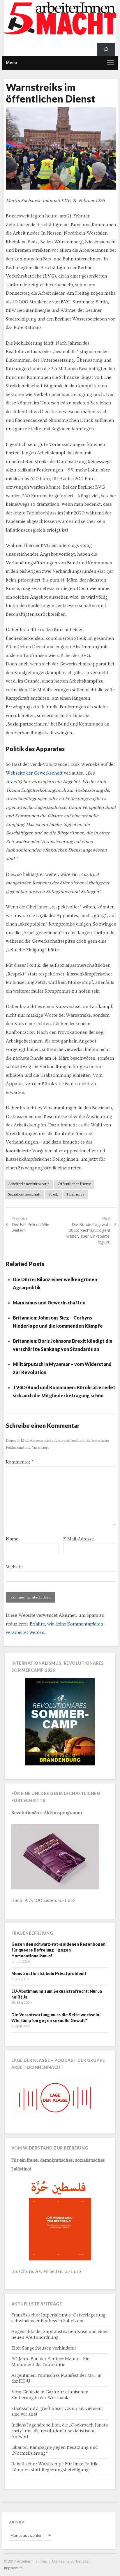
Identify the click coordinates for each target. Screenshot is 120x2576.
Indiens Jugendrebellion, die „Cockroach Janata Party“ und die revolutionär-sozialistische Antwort (60, 2431)
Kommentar (20, 1462)
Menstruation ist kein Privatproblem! (49, 1973)
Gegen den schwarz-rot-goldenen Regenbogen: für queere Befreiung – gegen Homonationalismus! (59, 1950)
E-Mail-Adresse (78, 1539)
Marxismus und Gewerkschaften (49, 1303)
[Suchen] (106, 49)
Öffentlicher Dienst (74, 1184)
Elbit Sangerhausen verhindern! (44, 2348)
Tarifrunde (75, 1194)
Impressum (13, 2568)
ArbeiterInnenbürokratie (29, 1184)
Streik (53, 1194)
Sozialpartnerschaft (24, 1194)
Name (12, 1539)
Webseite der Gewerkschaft (34, 773)
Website (14, 1567)
